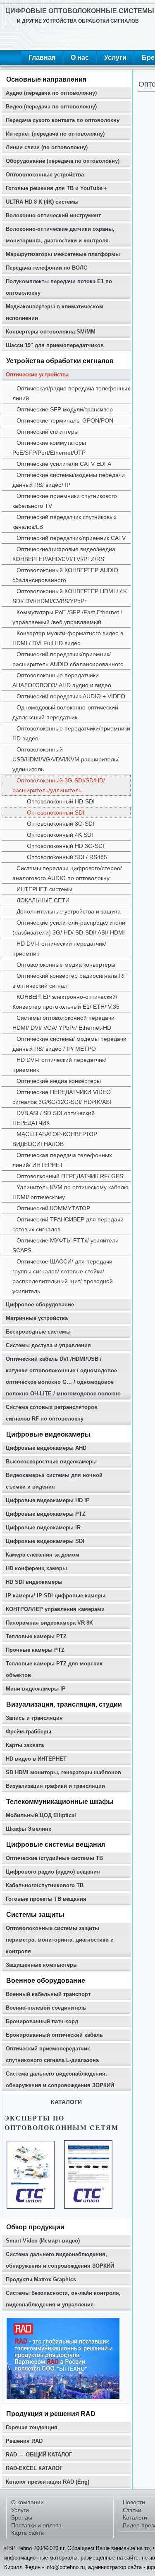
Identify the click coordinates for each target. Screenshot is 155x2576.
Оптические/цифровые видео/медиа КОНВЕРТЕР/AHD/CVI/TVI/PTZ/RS (64, 554)
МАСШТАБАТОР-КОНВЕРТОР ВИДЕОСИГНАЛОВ (55, 1139)
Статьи (132, 2510)
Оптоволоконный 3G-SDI (61, 824)
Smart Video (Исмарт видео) (43, 2241)
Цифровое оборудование (40, 1304)
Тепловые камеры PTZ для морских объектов (54, 1669)
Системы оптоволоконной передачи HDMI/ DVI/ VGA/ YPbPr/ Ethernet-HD (63, 1023)
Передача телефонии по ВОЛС (46, 268)
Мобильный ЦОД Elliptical (41, 1815)
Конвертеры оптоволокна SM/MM (51, 332)
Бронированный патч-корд (42, 2021)
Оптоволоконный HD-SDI (61, 801)
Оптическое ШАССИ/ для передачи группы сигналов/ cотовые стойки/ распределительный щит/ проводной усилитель (63, 1276)
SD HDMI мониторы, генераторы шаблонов (63, 1772)
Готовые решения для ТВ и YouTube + (57, 188)
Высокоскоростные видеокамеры (51, 1462)
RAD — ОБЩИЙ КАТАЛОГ (39, 2455)
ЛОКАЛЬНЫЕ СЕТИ (43, 900)
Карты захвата (25, 1745)
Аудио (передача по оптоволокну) (51, 93)
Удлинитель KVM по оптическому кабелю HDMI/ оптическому (70, 1192)
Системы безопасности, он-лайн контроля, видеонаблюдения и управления (63, 2299)
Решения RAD (24, 2441)
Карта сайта (27, 2533)
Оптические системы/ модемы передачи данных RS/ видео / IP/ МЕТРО (69, 1044)
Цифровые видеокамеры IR (43, 1528)
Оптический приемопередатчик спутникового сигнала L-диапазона (52, 2054)
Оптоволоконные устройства (45, 175)
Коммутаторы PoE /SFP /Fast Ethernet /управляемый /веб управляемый (67, 617)
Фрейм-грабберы (29, 1732)
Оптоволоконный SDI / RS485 (67, 857)
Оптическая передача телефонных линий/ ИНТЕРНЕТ (62, 1160)
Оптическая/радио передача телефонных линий (71, 393)
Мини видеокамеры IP (36, 1689)
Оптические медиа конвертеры (59, 1081)
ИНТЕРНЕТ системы (44, 889)
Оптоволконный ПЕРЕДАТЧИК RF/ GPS (70, 1176)
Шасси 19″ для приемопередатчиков (55, 345)
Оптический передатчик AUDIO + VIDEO (71, 696)
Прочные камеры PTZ (35, 1650)
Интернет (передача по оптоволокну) (55, 134)
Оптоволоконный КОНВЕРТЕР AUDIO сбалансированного (65, 575)
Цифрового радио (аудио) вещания (53, 1872)
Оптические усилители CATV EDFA (64, 464)
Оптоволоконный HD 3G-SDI (66, 846)
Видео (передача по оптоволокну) (51, 107)
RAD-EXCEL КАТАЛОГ (34, 2468)
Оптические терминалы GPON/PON (65, 420)
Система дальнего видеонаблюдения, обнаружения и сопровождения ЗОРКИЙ (60, 2079)
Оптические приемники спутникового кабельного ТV (65, 501)
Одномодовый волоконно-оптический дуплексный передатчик (65, 712)
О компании (27, 2502)
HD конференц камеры (36, 1568)
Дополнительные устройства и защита (69, 911)
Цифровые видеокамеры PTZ (46, 1514)
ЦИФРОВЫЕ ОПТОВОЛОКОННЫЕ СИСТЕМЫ (80, 11)
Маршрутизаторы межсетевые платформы (63, 254)
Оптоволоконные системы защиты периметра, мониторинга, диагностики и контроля (60, 1940)
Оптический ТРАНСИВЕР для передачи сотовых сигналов (68, 1224)
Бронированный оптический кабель (54, 2035)
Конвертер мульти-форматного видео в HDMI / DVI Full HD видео (68, 638)
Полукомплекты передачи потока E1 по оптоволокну (59, 287)
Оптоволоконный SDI (56, 812)
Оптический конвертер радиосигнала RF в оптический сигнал (70, 981)
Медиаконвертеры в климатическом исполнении (55, 312)
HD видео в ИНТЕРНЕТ (36, 1759)
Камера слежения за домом (43, 1555)
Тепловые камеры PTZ (36, 1636)
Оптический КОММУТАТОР (53, 1208)
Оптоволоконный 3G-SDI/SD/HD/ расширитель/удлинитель (59, 785)
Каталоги (135, 2517)
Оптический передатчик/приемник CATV (71, 538)
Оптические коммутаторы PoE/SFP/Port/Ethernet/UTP (49, 448)
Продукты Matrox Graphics (41, 2279)
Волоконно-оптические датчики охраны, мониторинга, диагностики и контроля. (60, 235)
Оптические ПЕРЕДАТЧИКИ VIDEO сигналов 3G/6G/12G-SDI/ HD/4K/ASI (62, 1097)
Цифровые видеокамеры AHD (46, 1448)
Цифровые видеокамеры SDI (45, 1541)
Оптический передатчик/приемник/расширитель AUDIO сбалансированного (68, 659)
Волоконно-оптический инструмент (53, 215)
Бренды (22, 2517)
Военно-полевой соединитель (46, 2008)
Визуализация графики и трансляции (55, 1786)
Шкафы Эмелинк (29, 1829)
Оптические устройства (37, 375)
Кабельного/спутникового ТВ (45, 1885)
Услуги (115, 58)
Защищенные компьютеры (42, 1965)
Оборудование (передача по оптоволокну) (63, 161)
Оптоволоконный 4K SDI (60, 835)
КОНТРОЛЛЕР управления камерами (55, 1609)
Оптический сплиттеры (48, 432)
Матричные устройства (37, 1318)
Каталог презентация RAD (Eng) (48, 2482)
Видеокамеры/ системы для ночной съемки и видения (54, 1481)
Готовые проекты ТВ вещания (46, 1899)
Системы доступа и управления (48, 1345)
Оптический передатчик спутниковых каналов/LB (64, 522)
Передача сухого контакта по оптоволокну (63, 120)
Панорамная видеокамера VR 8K (49, 1623)
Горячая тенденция (32, 2427)
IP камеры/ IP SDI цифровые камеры (56, 1596)
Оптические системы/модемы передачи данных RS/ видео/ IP (69, 480)
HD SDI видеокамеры (34, 1582)
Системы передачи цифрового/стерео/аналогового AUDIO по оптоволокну (67, 873)
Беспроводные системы (38, 1332)
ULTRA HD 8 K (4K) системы (42, 202)
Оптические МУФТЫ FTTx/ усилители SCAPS (66, 1245)
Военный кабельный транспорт (48, 1994)
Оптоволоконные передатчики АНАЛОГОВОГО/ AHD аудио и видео (62, 680)
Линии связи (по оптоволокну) (47, 147)
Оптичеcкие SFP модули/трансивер (65, 409)
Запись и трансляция (34, 1718)
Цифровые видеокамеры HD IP (48, 1500)
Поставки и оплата (36, 2525)
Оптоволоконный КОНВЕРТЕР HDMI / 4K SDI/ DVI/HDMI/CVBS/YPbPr (70, 596)
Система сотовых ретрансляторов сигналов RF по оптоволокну (52, 1413)
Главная (42, 58)
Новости (134, 2502)
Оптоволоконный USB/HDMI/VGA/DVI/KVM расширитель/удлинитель (66, 759)
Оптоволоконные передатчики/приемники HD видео (71, 733)
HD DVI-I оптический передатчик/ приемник (59, 949)
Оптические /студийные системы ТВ (54, 1858)
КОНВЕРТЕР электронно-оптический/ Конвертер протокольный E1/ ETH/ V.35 (66, 1002)
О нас (80, 58)
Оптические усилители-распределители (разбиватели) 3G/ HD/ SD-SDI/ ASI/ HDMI (69, 928)
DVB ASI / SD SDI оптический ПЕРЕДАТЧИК (54, 1118)
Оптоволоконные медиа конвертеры (66, 965)
